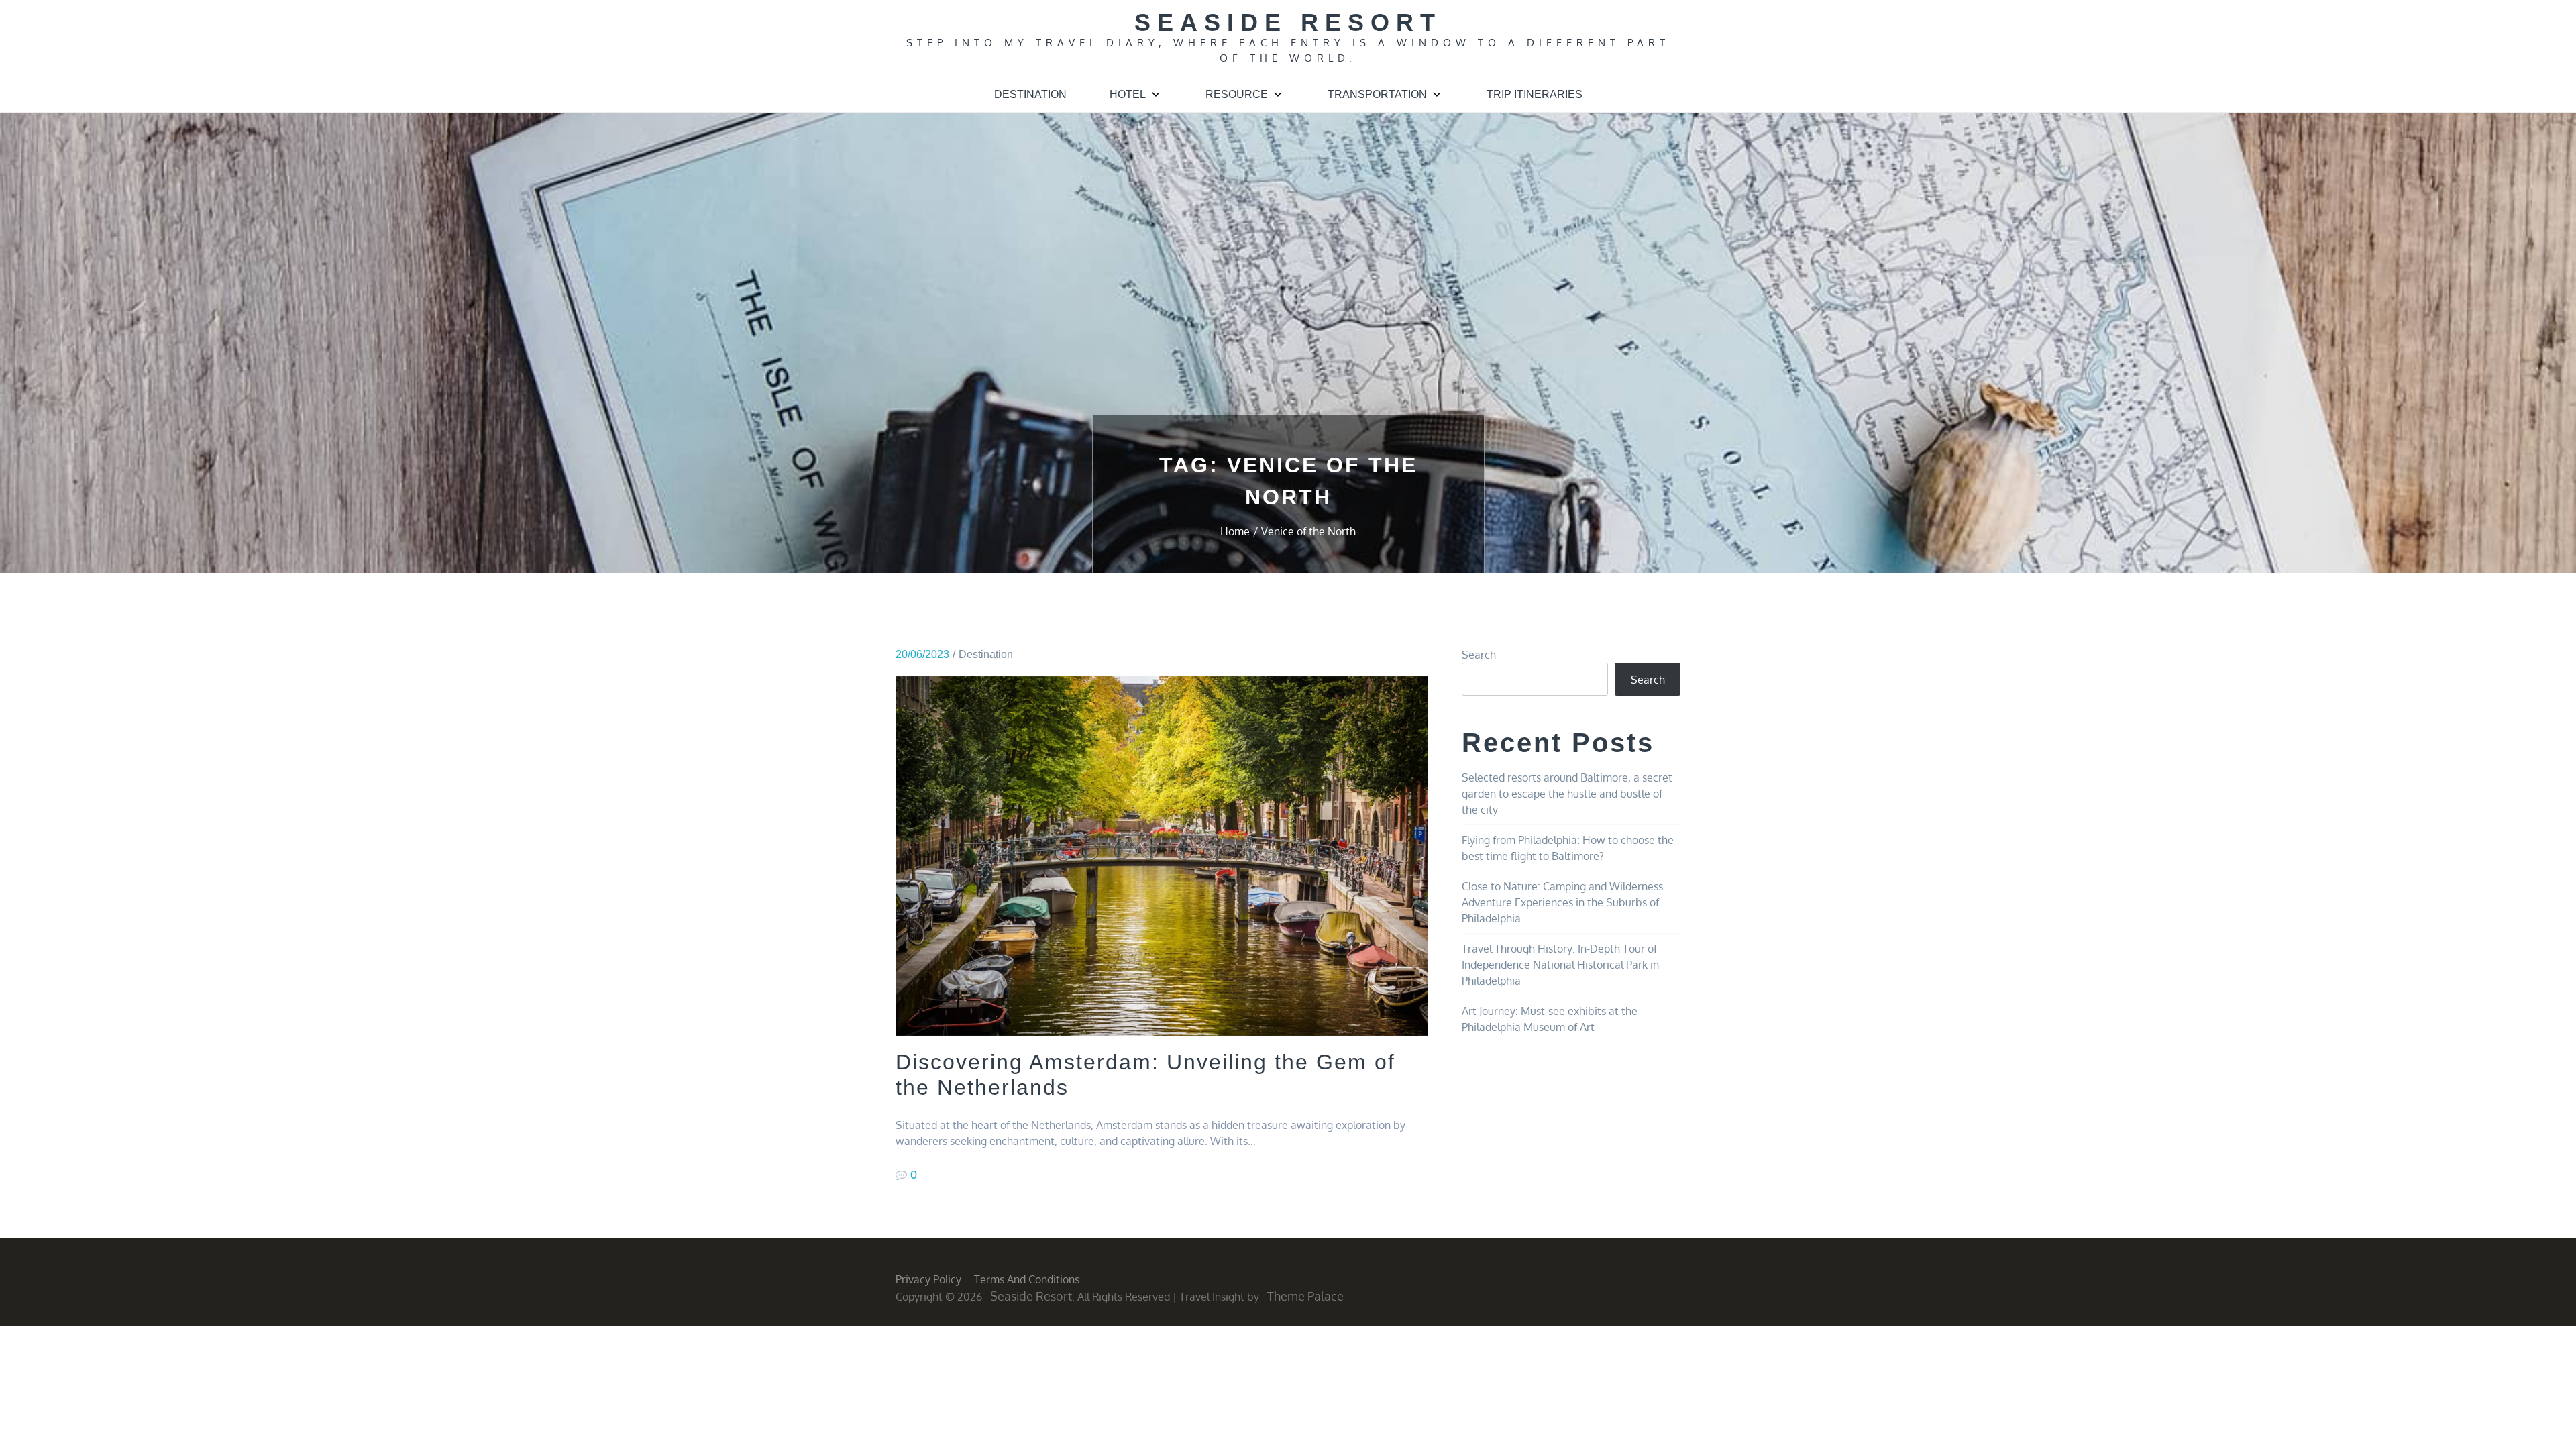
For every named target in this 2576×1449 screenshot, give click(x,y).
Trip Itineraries (1535, 94)
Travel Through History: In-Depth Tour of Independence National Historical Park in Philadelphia (1560, 965)
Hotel (1128, 94)
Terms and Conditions (1027, 1279)
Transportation (1377, 94)
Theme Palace (1305, 1296)
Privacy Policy (928, 1279)
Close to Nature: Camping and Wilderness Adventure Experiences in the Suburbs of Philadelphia (1562, 902)
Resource (1237, 94)
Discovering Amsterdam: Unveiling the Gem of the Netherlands (1145, 1075)
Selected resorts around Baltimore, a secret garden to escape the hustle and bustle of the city (1567, 794)
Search (1479, 655)
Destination (1030, 94)
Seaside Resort (1288, 22)
